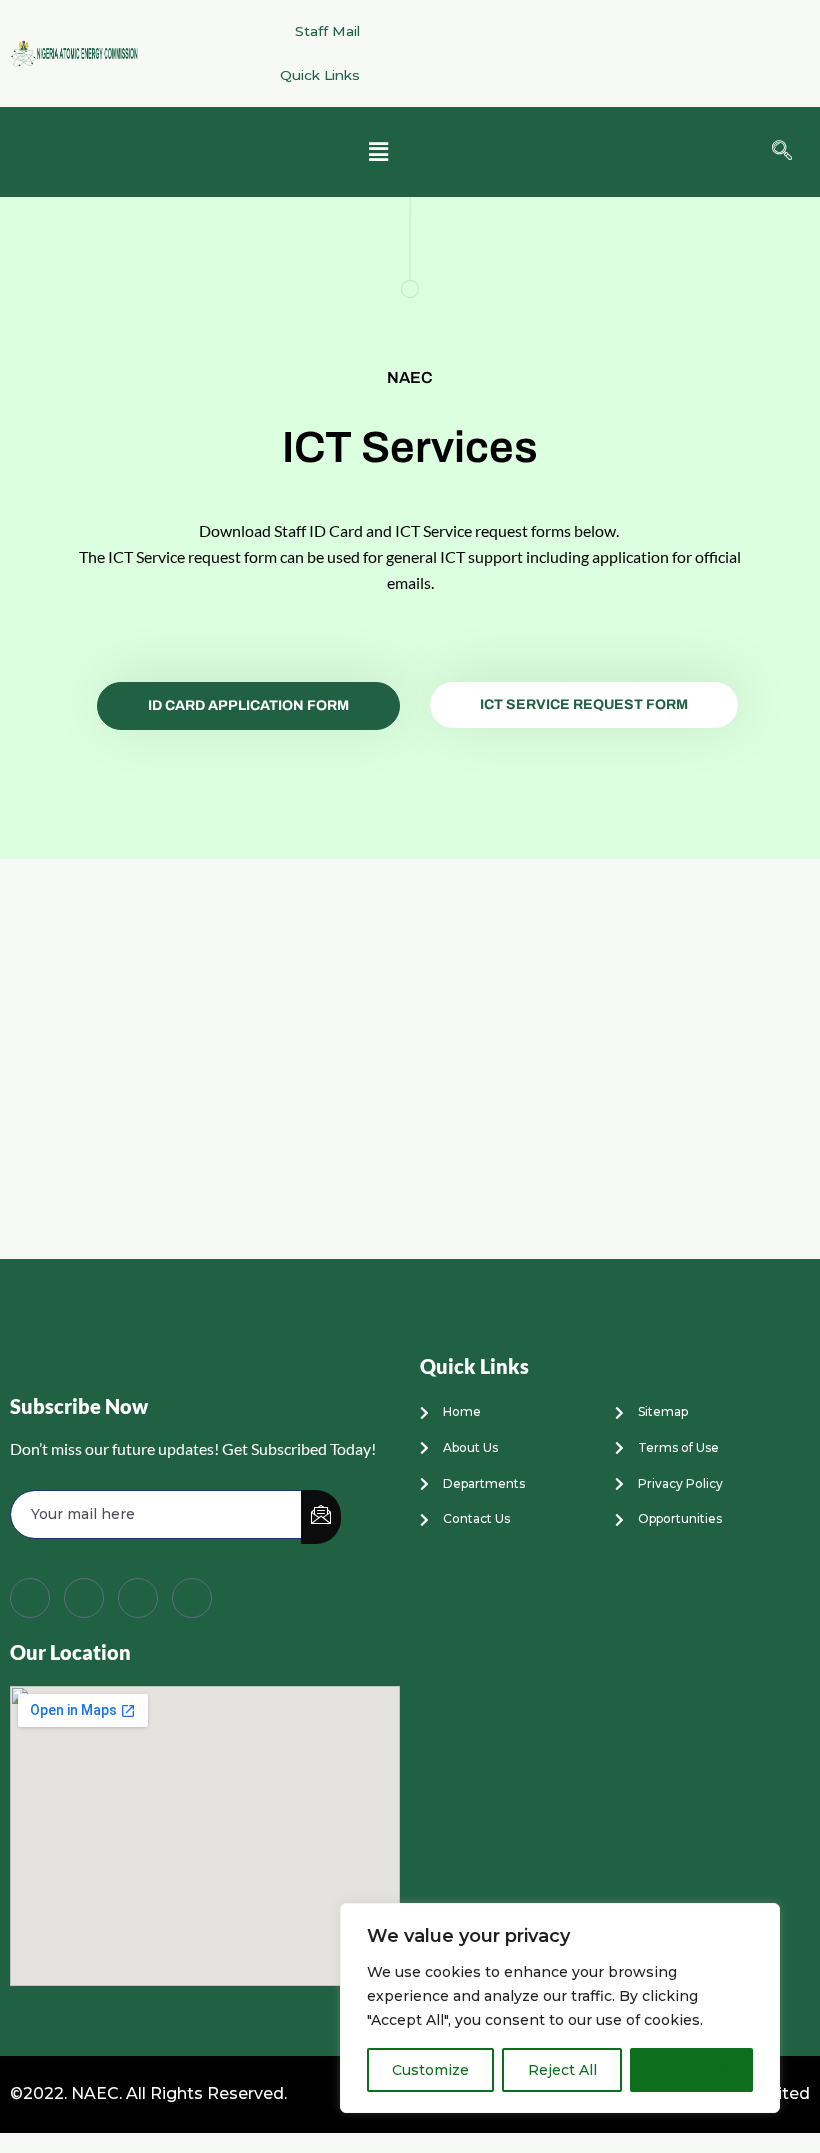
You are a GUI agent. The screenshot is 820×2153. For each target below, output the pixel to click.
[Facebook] (30, 1598)
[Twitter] (84, 1598)
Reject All (562, 2070)
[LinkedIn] (138, 1598)
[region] (560, 2008)
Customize (430, 2070)
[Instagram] (192, 1598)
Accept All (691, 2070)
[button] (378, 152)
